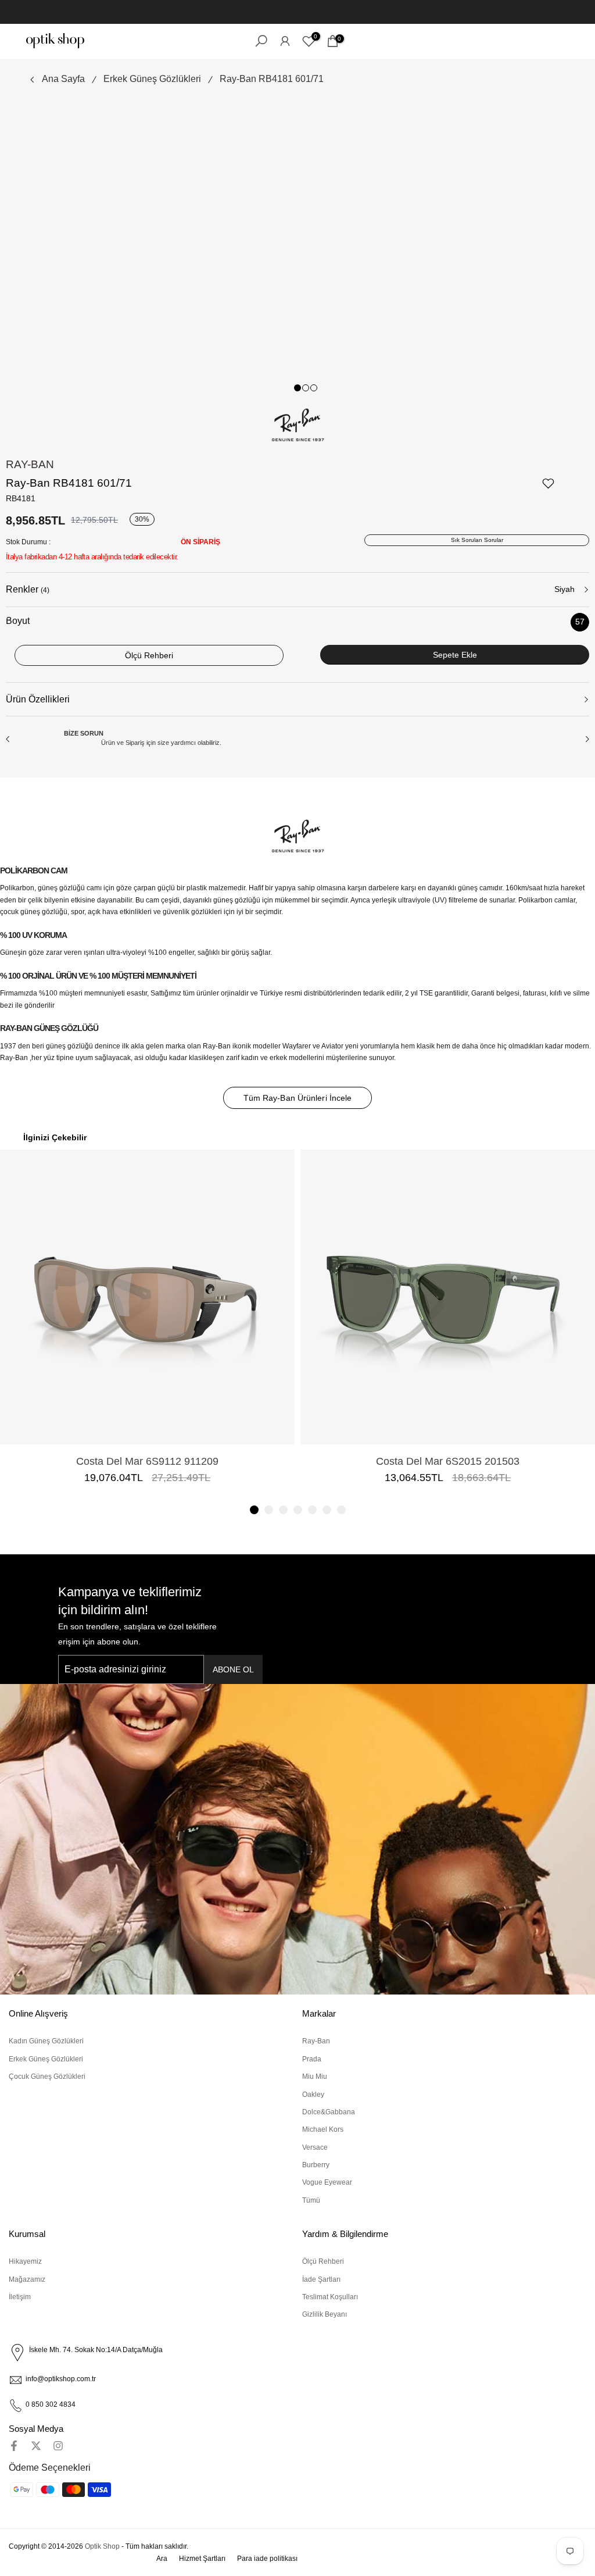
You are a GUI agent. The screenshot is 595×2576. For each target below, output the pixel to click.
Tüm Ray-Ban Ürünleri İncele (298, 1098)
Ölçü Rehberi (323, 2261)
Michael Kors (323, 2129)
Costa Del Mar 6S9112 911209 (147, 1461)
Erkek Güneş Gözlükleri (152, 79)
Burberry (316, 2165)
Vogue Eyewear (327, 2182)
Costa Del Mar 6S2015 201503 (448, 1461)
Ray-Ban (30, 464)
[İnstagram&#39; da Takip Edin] (58, 2446)
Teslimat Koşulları (330, 2297)
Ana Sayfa (63, 79)
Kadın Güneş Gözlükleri (46, 2041)
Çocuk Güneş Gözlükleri (47, 2077)
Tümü (311, 2200)
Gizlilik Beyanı (325, 2314)
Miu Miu (315, 2077)
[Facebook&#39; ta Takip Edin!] (14, 2446)
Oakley (313, 2095)
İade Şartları (321, 2279)
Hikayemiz (25, 2261)
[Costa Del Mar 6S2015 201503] (448, 1297)
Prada (312, 2059)
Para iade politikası (267, 2559)
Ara (162, 2559)
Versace (315, 2147)
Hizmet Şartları (202, 2559)
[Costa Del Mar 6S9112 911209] (147, 1297)
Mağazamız (27, 2279)
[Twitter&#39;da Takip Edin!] (36, 2446)
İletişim (20, 2297)
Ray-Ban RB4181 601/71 (272, 79)
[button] (254, 1510)
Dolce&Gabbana (329, 2112)
